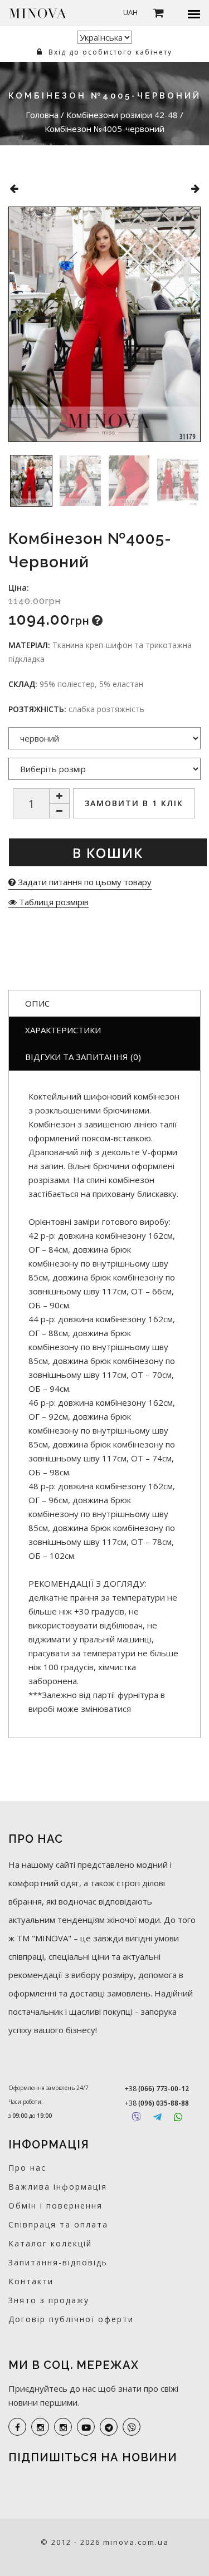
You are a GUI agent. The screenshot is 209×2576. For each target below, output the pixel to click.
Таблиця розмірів (53, 902)
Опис (37, 1003)
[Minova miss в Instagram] (63, 2427)
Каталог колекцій (50, 2243)
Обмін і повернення (55, 2205)
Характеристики (63, 1030)
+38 (157, 2089)
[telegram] (109, 2427)
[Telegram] (157, 2117)
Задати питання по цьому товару (84, 882)
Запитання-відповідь (58, 2262)
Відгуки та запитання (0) (83, 1057)
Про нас (27, 2168)
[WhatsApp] (178, 2117)
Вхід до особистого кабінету (109, 52)
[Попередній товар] (14, 188)
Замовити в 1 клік (134, 803)
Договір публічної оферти (71, 2319)
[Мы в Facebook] (17, 2427)
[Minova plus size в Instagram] (40, 2427)
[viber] (132, 2427)
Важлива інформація (58, 2187)
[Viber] (136, 2117)
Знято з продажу (49, 2300)
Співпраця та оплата (58, 2224)
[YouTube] (86, 2427)
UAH (130, 12)
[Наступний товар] (195, 188)
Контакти (31, 2281)
